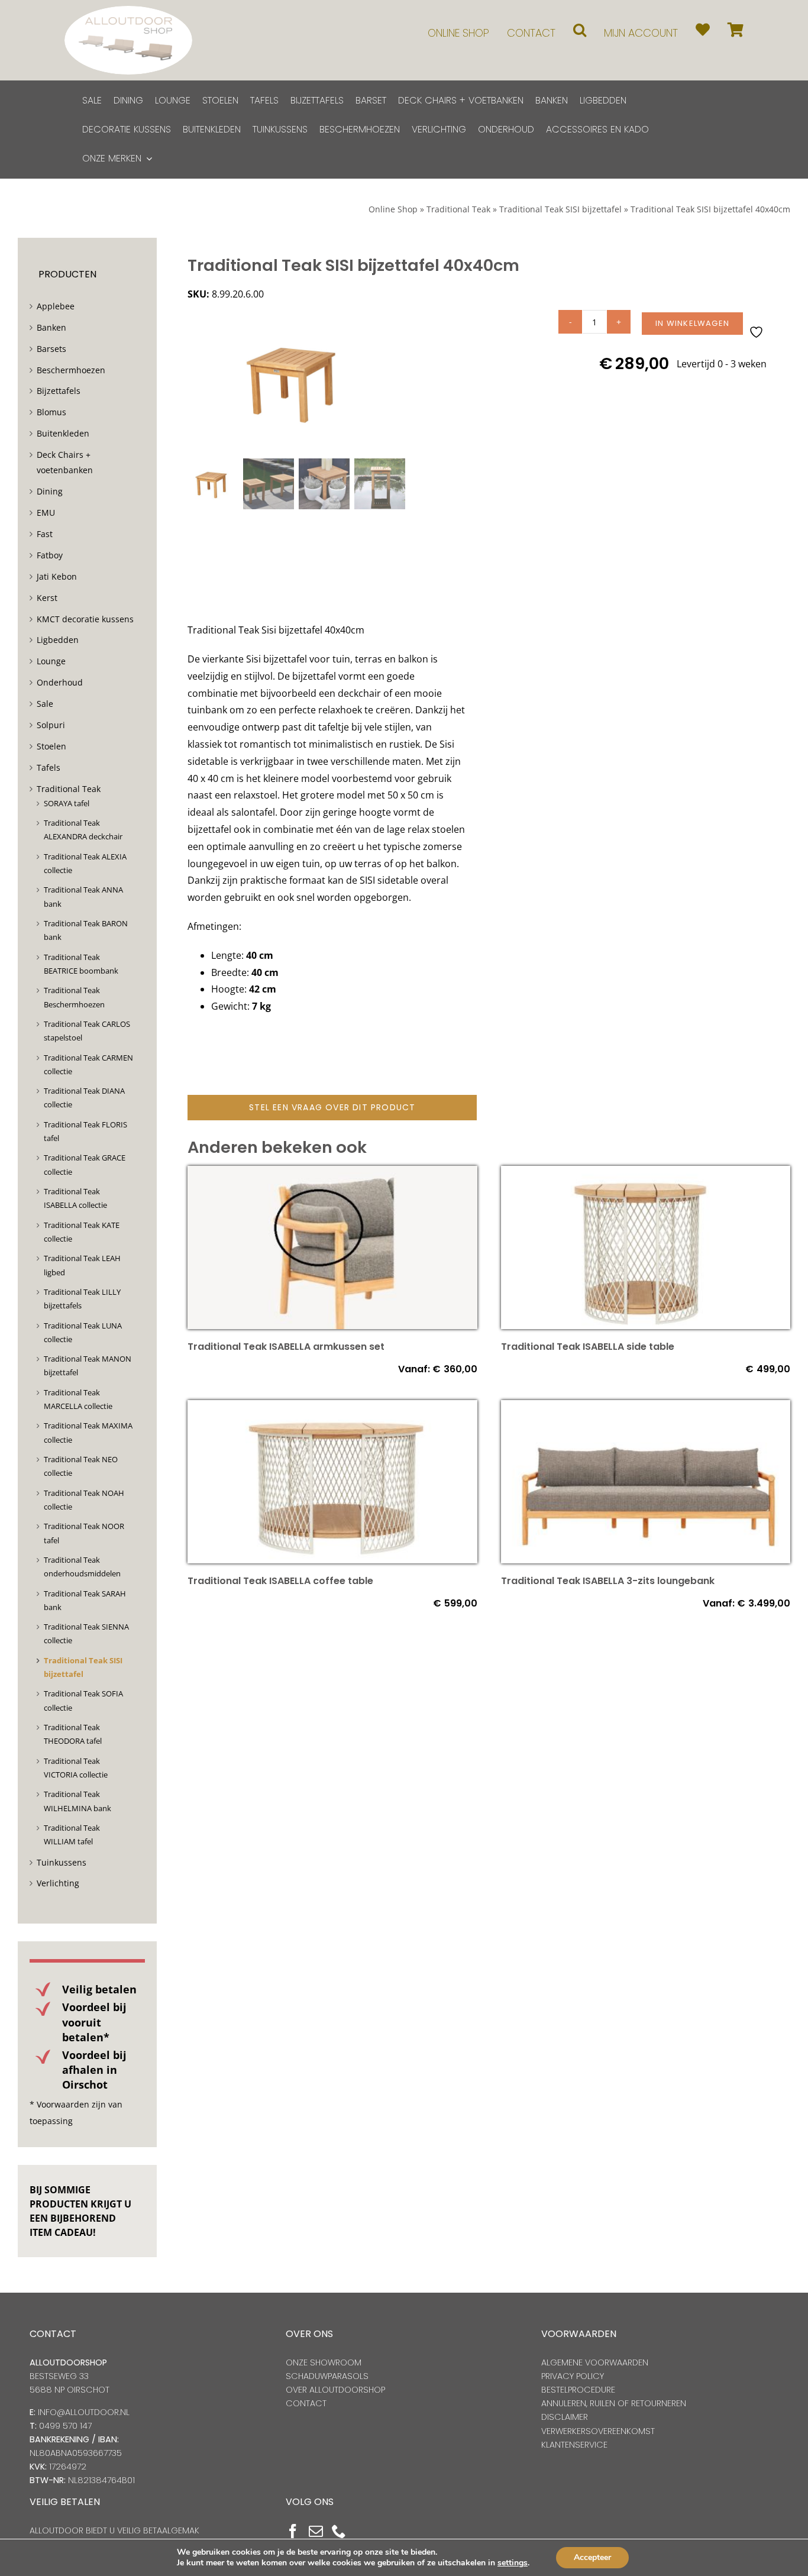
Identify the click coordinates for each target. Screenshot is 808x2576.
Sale (45, 704)
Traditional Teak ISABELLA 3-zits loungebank (608, 1581)
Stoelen (51, 746)
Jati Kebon (57, 576)
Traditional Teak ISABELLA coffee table (280, 1581)
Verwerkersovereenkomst (598, 2431)
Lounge (51, 661)
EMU (46, 513)
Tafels (49, 767)
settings (513, 2563)
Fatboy (50, 555)
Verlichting (58, 1883)
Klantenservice (574, 2445)
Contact (306, 2403)
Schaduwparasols (327, 2376)
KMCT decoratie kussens (85, 619)
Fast (45, 534)
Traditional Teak (458, 209)
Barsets (51, 349)
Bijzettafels (59, 391)
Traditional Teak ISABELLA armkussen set (286, 1347)
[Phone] (339, 2531)
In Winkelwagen (692, 323)
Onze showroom (324, 2362)
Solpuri (51, 725)
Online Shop (393, 209)
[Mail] (316, 2531)
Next (397, 382)
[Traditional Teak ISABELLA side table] (646, 1174)
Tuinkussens (62, 1862)
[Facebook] (293, 2531)
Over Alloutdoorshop (335, 2390)
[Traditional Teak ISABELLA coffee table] (332, 1408)
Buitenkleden (63, 433)
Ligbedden (58, 640)
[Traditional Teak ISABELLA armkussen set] (332, 1174)
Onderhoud (60, 682)
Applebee (56, 306)
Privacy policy (573, 2376)
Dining (50, 491)
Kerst (47, 598)
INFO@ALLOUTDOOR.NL (84, 2412)
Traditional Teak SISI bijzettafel (560, 209)
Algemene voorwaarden (595, 2362)
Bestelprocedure (578, 2390)
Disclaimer (565, 2417)
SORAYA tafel (67, 803)
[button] (580, 30)
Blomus (51, 412)
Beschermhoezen (71, 370)
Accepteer (592, 2557)
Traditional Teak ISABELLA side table (588, 1347)
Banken (51, 327)
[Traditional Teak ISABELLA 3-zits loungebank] (646, 1408)
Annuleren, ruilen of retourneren (614, 2403)
